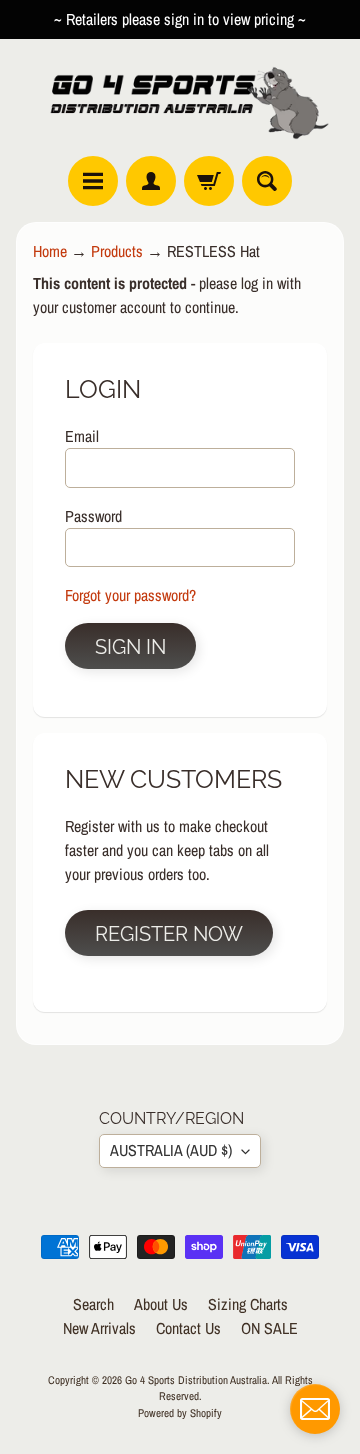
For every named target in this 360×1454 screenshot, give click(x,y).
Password (93, 516)
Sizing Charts (248, 1304)
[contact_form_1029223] (315, 1409)
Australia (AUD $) (171, 1150)
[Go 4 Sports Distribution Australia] (180, 97)
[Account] (151, 181)
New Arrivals (99, 1328)
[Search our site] (267, 181)
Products (117, 251)
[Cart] (209, 181)
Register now (169, 934)
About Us (161, 1304)
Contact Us (188, 1328)
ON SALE (269, 1328)
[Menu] (93, 181)
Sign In (130, 647)
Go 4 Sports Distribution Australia (196, 1379)
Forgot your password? (130, 595)
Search (93, 1304)
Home (50, 251)
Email (82, 436)
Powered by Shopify (180, 1412)
